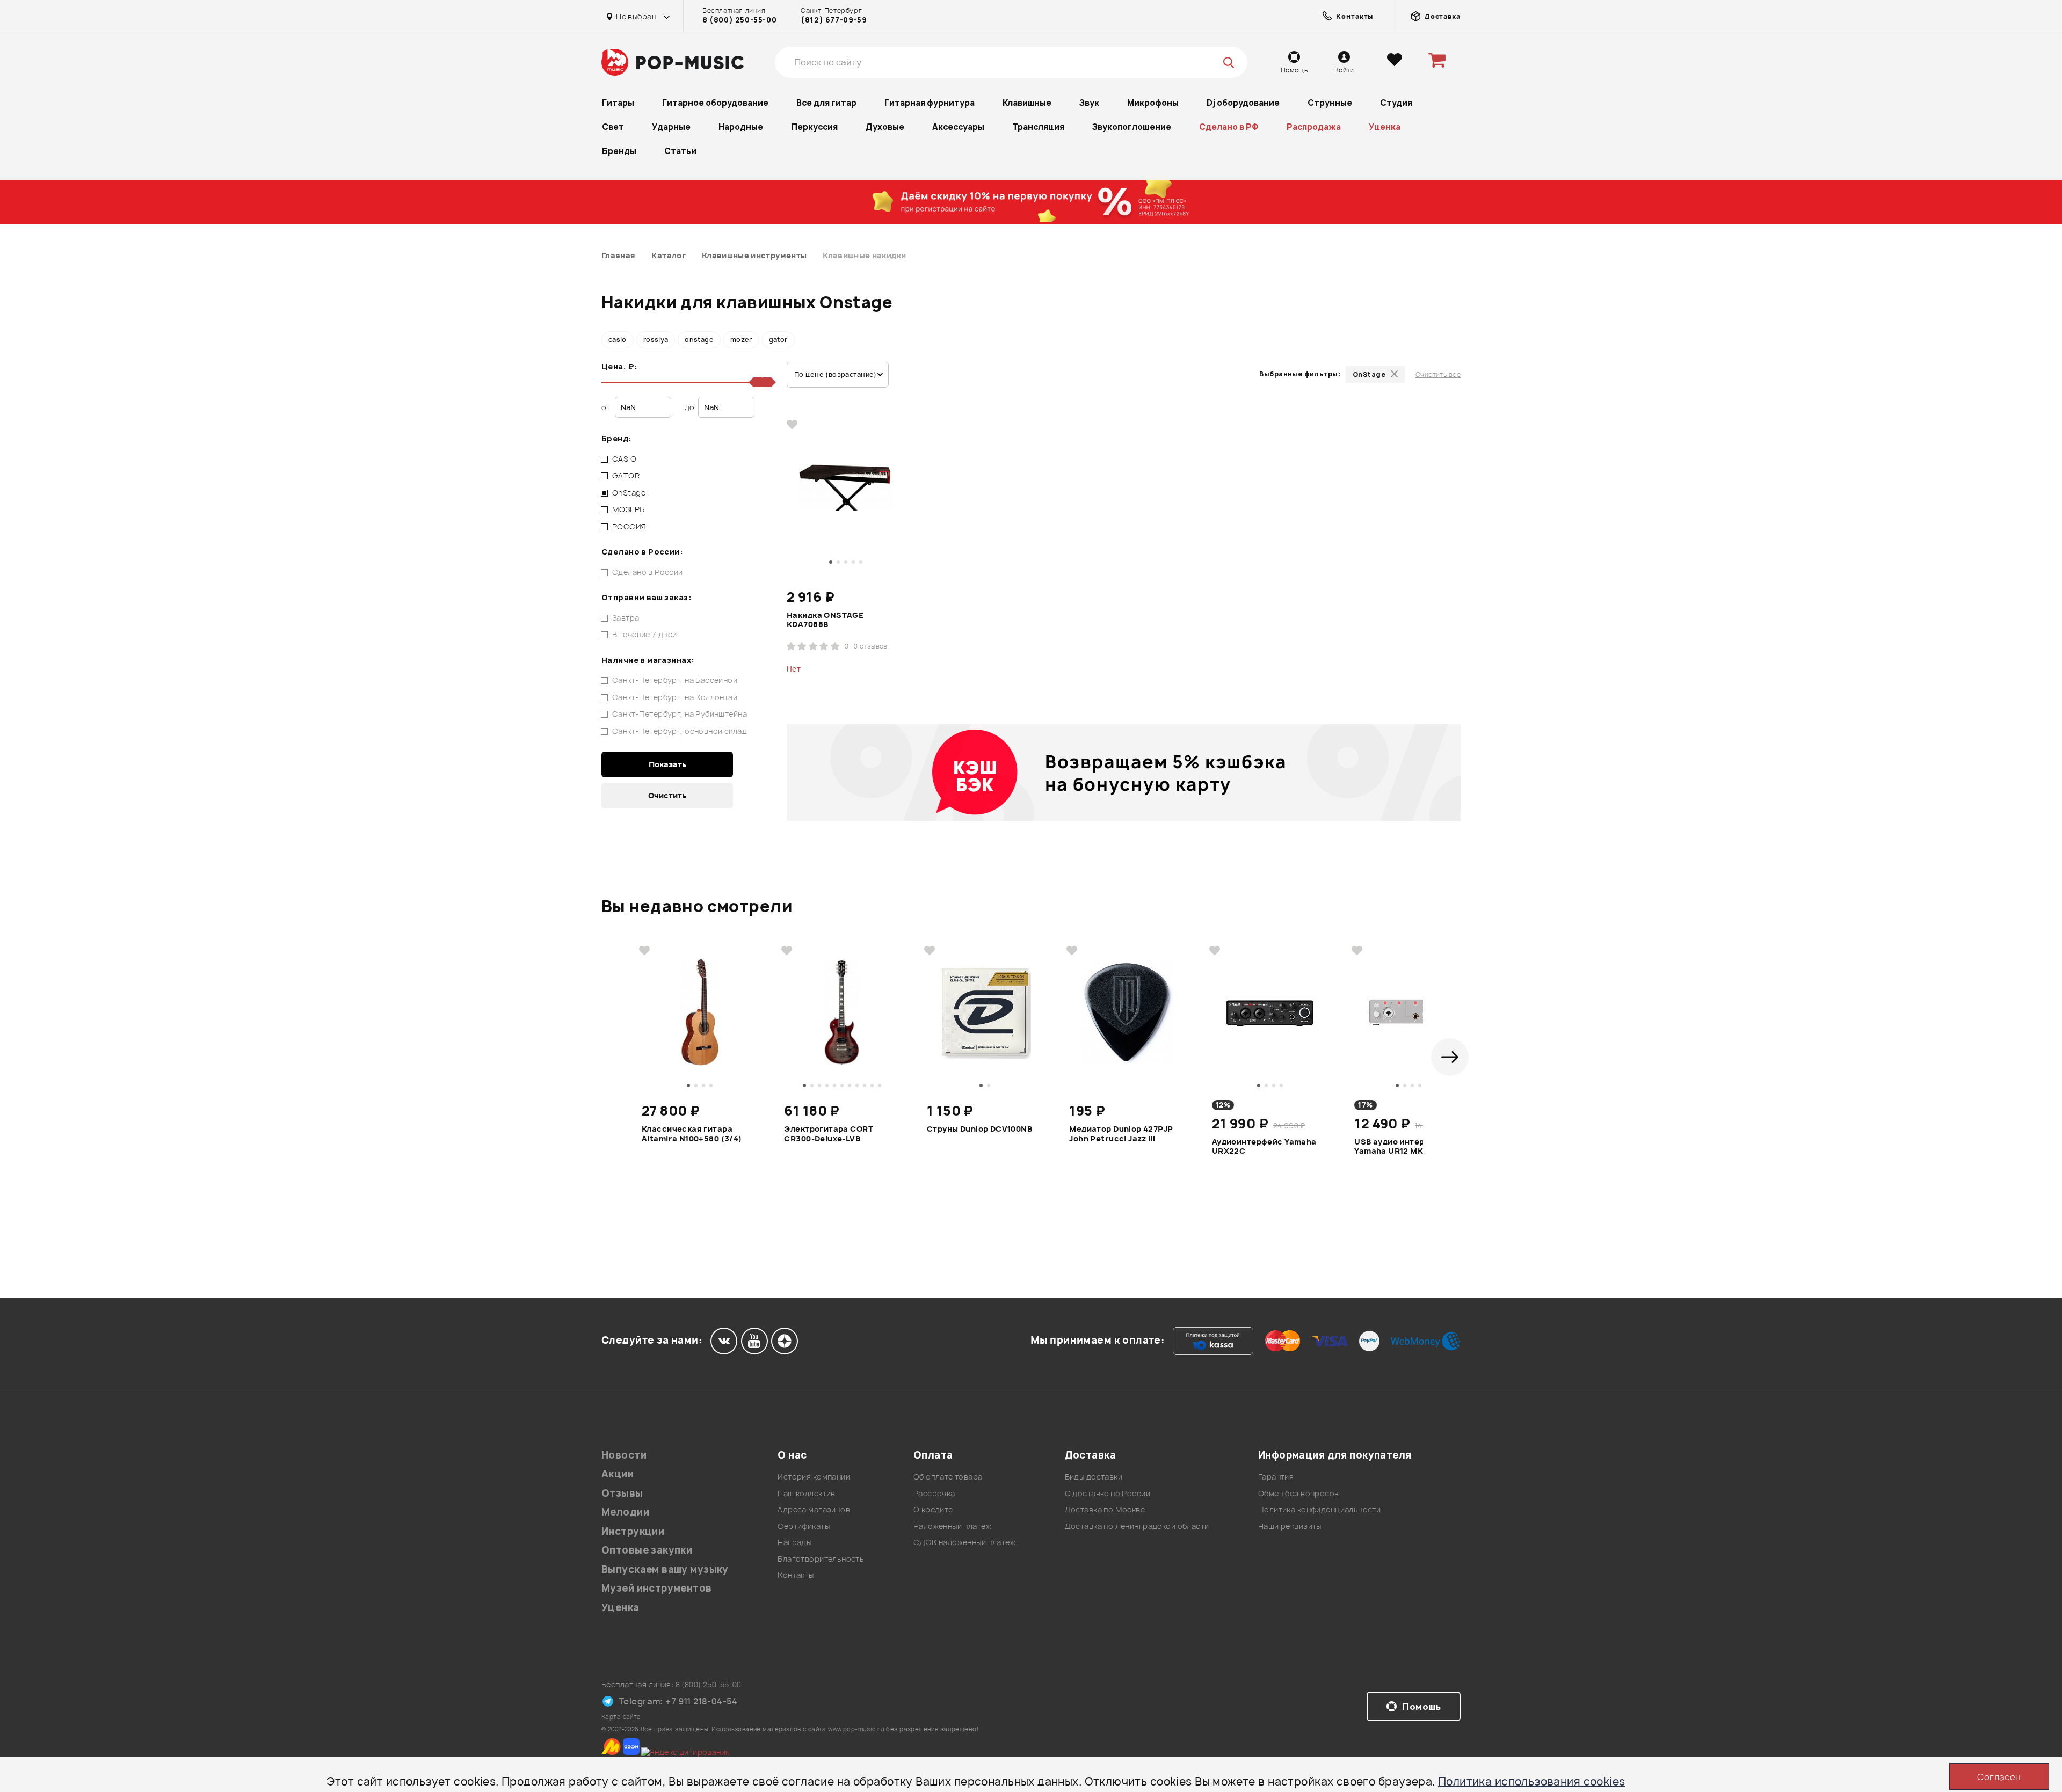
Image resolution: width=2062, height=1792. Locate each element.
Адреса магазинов (814, 1509)
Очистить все (1438, 374)
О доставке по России (1108, 1493)
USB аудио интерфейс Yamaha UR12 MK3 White (1404, 1147)
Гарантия (1276, 1477)
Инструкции (633, 1531)
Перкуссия (814, 127)
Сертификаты (804, 1526)
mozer (741, 340)
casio (618, 340)
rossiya (656, 340)
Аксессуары (958, 127)
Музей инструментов (657, 1588)
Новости (624, 1455)
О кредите (933, 1509)
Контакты (796, 1575)
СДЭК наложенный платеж (964, 1542)
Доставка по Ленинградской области (1137, 1526)
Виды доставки (1094, 1477)
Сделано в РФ (1229, 127)
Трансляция (1038, 127)
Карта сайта (621, 1717)
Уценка (1385, 127)
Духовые (885, 127)
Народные (741, 127)
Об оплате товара (948, 1477)
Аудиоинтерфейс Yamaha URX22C (1264, 1147)
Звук (1089, 103)
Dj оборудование (1243, 103)
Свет (613, 127)
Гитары (618, 103)
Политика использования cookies (1532, 1782)
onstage (699, 340)
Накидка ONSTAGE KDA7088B (825, 620)
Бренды (619, 151)
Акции (618, 1474)
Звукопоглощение (1132, 127)
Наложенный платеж (952, 1526)
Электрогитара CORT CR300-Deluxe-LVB (829, 1134)
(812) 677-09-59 (834, 20)
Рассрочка (934, 1493)
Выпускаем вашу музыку (665, 1569)
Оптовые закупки (647, 1550)
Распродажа (1314, 127)
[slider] (767, 382)
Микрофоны (1153, 103)
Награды (794, 1542)
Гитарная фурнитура (930, 103)
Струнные (1330, 103)
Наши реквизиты (1290, 1526)
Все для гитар (826, 103)
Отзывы (622, 1493)
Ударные (671, 127)
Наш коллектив (806, 1493)
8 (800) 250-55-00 (739, 20)
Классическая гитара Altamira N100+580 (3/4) (692, 1134)
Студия (1396, 103)
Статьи (680, 151)
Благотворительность (821, 1559)
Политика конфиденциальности (1319, 1509)
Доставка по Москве (1105, 1509)
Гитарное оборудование (715, 103)
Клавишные (1027, 103)
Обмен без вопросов (1299, 1493)
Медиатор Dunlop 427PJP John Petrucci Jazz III (1121, 1134)
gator (778, 340)
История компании (814, 1477)
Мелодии (625, 1512)
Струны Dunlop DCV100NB (979, 1129)
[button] (1450, 1057)
